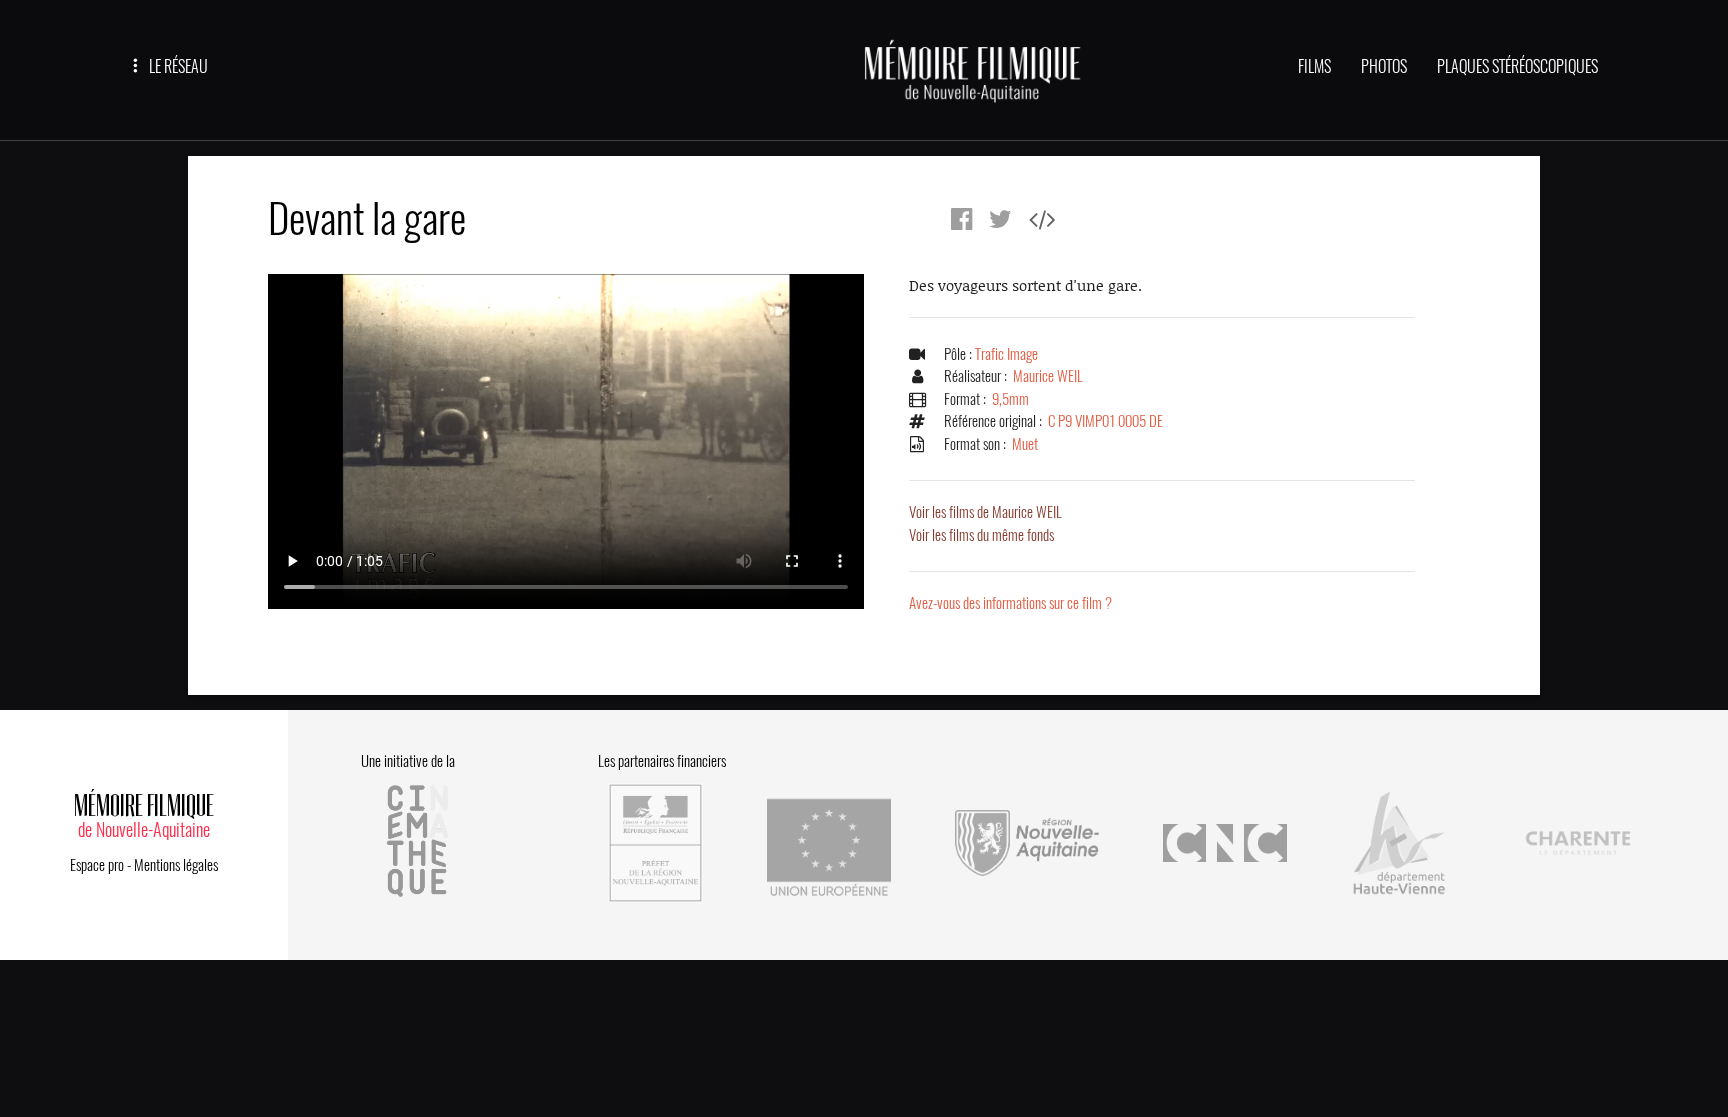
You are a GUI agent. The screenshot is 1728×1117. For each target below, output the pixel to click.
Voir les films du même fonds (981, 535)
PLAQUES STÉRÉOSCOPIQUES (1517, 66)
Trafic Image (1006, 354)
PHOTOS (1384, 66)
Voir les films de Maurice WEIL (985, 512)
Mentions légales (176, 865)
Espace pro (97, 865)
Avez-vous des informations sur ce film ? (1010, 603)
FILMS (1314, 66)
